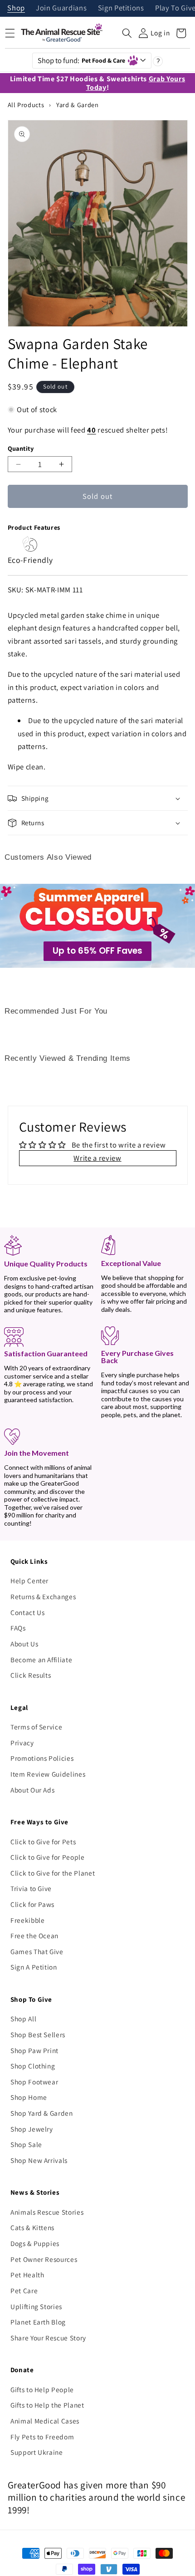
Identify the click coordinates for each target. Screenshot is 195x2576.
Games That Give (37, 1951)
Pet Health (27, 2275)
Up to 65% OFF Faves (97, 951)
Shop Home (29, 2097)
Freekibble (28, 1920)
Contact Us (28, 1612)
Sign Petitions (121, 8)
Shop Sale (26, 2144)
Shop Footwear (34, 2082)
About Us (24, 1644)
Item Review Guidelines (48, 1774)
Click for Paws (32, 1904)
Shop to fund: (82, 60)
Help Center (29, 1581)
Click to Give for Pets (43, 1842)
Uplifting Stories (36, 2306)
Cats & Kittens (32, 2227)
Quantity (21, 448)
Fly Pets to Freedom (42, 2437)
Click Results (31, 1675)
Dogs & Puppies (35, 2243)
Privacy (22, 1743)
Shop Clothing (33, 2066)
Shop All (23, 2019)
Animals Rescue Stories (47, 2212)
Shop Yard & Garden (42, 2113)
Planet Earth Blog (38, 2322)
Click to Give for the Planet (53, 1873)
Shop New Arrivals (39, 2160)
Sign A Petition (34, 1967)
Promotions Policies (42, 1758)
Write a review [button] (97, 1158)
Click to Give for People (48, 1857)
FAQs (18, 1628)
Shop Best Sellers (38, 2034)
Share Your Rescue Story (48, 2338)
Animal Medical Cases (45, 2421)
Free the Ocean (34, 1936)
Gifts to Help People (42, 2389)
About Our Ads (33, 1790)
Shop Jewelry (32, 2129)
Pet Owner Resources (44, 2259)
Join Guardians (61, 8)
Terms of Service (37, 1727)
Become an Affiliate (41, 1660)
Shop (16, 8)
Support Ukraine (37, 2452)
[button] (127, 33)
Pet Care (24, 2290)
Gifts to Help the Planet (47, 2405)
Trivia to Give (31, 1888)
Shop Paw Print (34, 2050)
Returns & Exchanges (43, 1596)
